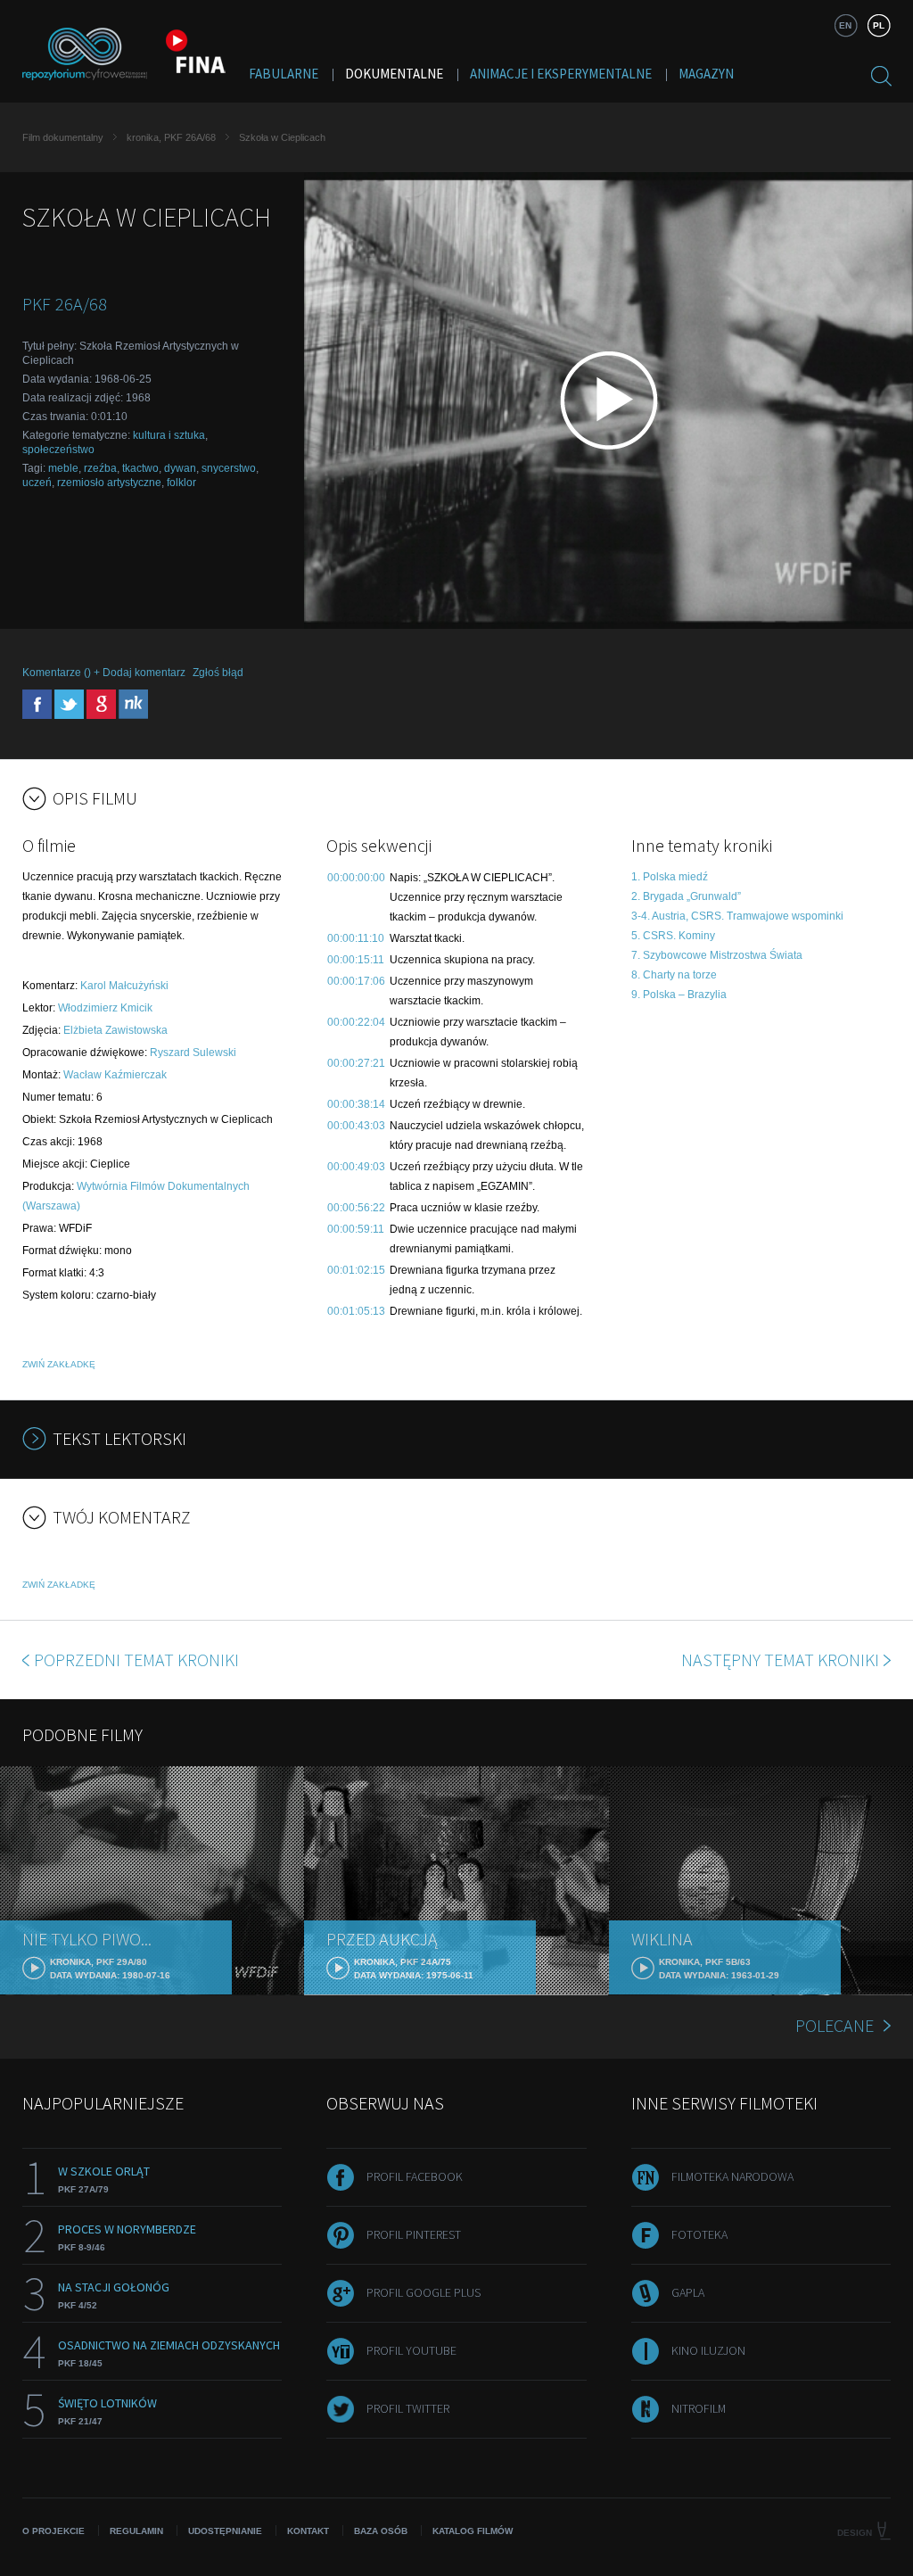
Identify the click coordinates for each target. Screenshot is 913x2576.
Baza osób (381, 2531)
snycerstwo (229, 468)
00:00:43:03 (356, 1126)
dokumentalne (394, 74)
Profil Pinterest (414, 2234)
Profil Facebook (415, 2176)
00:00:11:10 (356, 938)
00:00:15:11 (356, 960)
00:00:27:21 (356, 1063)
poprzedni (136, 1660)
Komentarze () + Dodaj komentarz (104, 673)
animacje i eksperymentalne (561, 74)
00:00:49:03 (356, 1167)
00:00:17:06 (356, 981)
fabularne (284, 74)
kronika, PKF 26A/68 (171, 137)
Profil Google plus (424, 2292)
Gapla (688, 2292)
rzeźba (100, 468)
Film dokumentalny (63, 137)
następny (780, 1660)
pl (879, 25)
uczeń (37, 483)
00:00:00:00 (356, 878)
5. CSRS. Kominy (673, 936)
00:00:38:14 (356, 1104)
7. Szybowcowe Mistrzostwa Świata (717, 955)
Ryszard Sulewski (193, 1053)
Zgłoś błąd (218, 673)
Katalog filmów (473, 2531)
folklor (181, 483)
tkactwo (140, 468)
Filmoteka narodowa (732, 2176)
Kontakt (308, 2531)
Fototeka (699, 2234)
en (845, 25)
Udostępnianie (225, 2531)
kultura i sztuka (169, 435)
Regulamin (136, 2531)
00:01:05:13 (356, 1311)
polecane (835, 2025)
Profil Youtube (411, 2350)
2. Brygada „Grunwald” (686, 896)
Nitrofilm (699, 2408)
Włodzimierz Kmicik (105, 1008)
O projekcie (53, 2531)
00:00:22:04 (356, 1022)
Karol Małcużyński (124, 986)
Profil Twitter (408, 2408)
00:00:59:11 (356, 1229)
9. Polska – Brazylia (679, 995)
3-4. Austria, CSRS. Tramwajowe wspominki (737, 916)
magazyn (706, 74)
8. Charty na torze (674, 975)
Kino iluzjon (708, 2350)
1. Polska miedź (670, 877)
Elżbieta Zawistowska (115, 1030)
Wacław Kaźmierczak (115, 1075)
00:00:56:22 (356, 1208)
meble (63, 468)
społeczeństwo (58, 450)
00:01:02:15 (356, 1270)
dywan (180, 468)
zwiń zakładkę (59, 1364)
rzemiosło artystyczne (109, 483)
